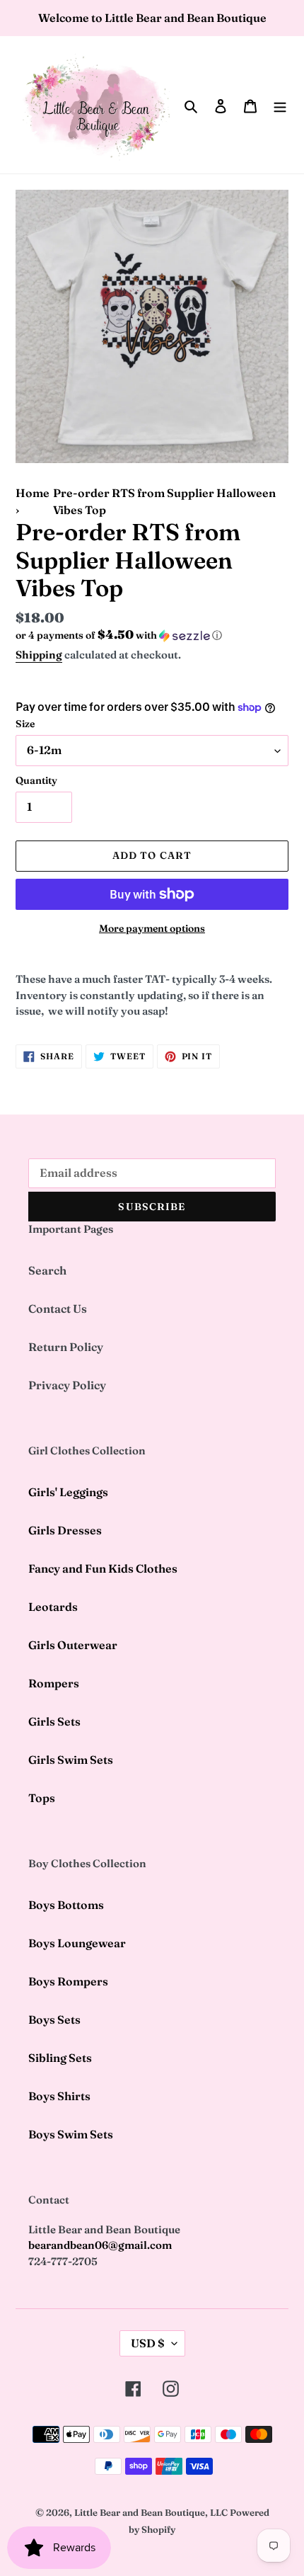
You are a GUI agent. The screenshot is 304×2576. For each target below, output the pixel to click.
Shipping (39, 655)
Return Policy (66, 1347)
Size (25, 724)
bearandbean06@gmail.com (100, 2245)
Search (47, 1270)
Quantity (36, 780)
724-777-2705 (63, 2261)
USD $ (148, 2343)
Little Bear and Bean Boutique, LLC (151, 2512)
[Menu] (280, 105)
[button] (119, 635)
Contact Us (58, 1309)
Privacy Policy (67, 1385)
